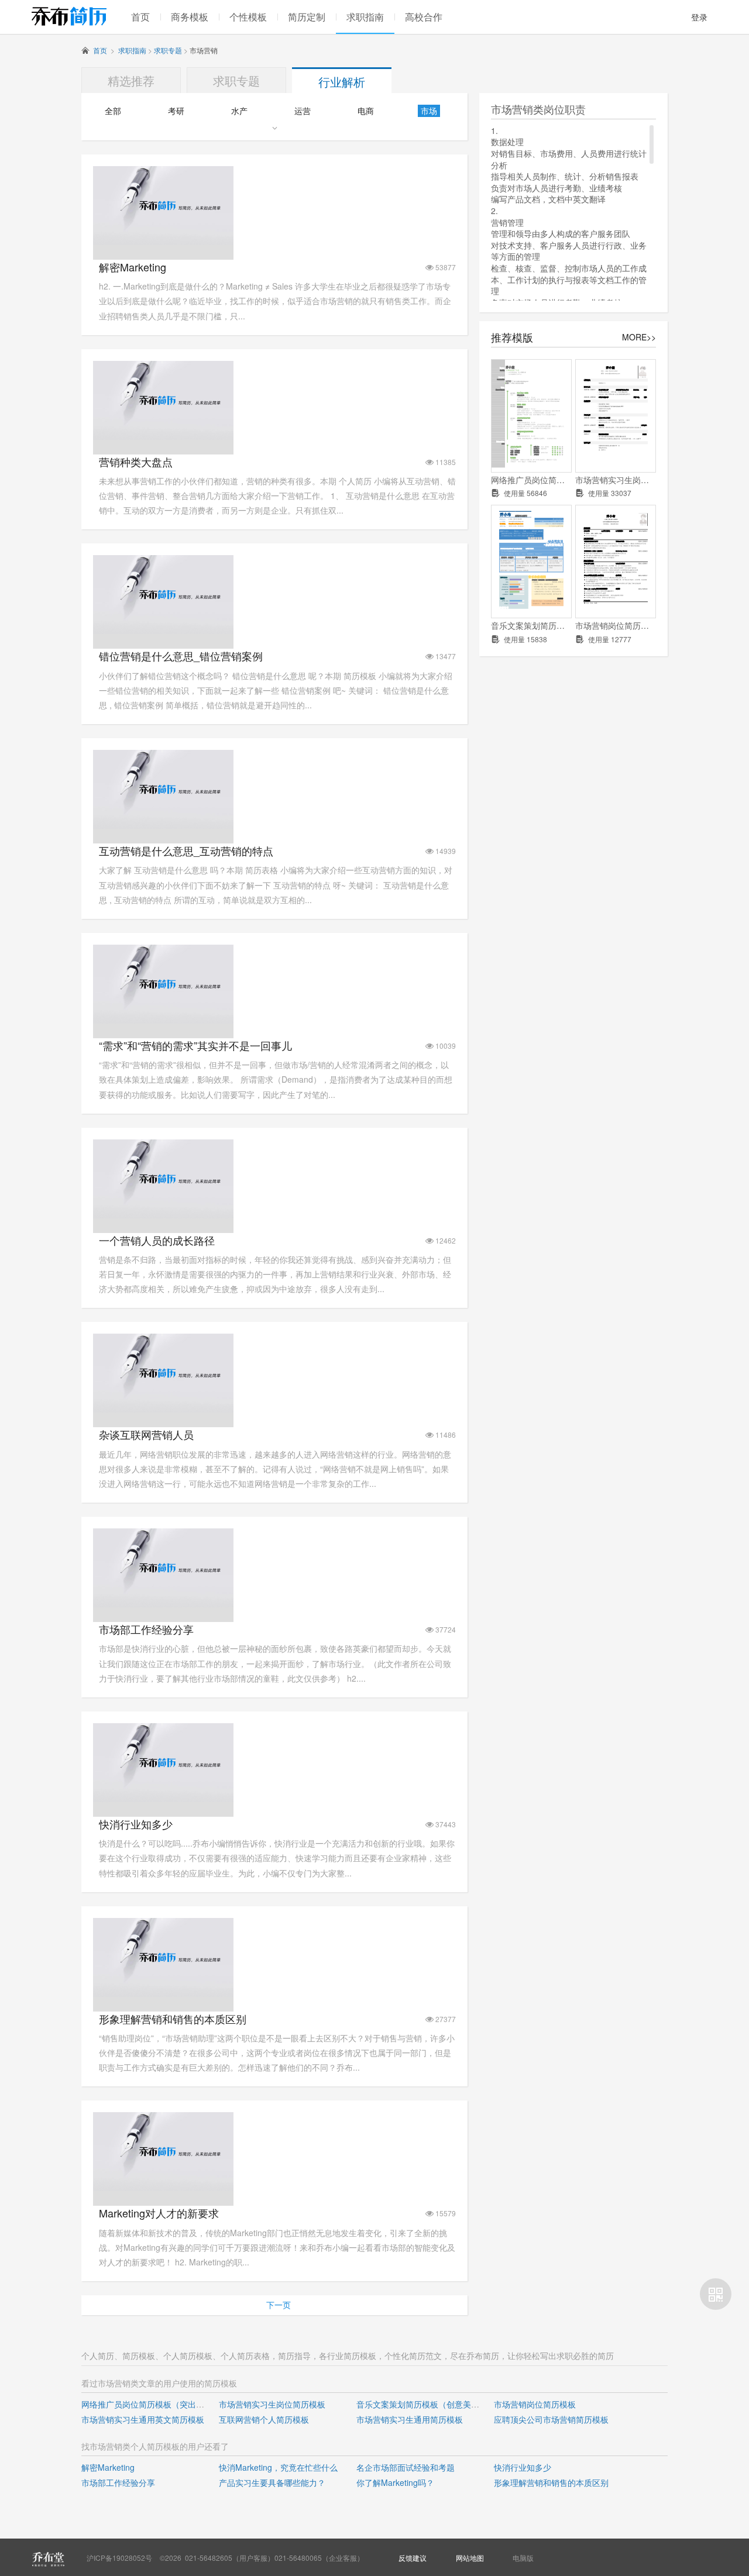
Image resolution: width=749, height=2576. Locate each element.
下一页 (279, 2305)
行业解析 (342, 82)
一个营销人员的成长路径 (157, 1240)
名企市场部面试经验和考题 (406, 2467)
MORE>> (639, 337)
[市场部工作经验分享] (163, 1604)
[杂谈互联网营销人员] (163, 1409)
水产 (239, 111)
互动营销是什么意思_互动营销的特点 (186, 851)
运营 (303, 111)
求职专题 (168, 50)
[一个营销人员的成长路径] (163, 1215)
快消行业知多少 (136, 1824)
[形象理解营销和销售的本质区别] (163, 1993)
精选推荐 (131, 80)
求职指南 (365, 17)
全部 (113, 111)
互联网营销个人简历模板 (264, 2419)
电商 (366, 111)
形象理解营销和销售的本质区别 (173, 2019)
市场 (429, 111)
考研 (176, 111)
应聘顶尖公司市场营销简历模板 (551, 2419)
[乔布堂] (48, 2559)
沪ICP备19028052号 (119, 2558)
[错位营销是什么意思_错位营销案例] (163, 631)
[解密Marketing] (163, 242)
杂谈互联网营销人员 (146, 1435)
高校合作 (424, 17)
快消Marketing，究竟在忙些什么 (278, 2467)
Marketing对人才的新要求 (159, 2213)
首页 (140, 17)
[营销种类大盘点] (163, 436)
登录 (699, 17)
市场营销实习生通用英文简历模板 (143, 2419)
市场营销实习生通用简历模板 (410, 2419)
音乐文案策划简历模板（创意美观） (531, 626)
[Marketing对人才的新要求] (163, 2188)
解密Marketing (133, 267)
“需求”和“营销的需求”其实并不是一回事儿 (195, 1046)
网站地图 (470, 2558)
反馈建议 (413, 2558)
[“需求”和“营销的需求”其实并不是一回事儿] (163, 1020)
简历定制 (307, 17)
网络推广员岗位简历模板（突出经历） (531, 480)
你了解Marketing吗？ (395, 2482)
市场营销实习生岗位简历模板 (616, 480)
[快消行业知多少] (163, 1799)
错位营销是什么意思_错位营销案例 (181, 656)
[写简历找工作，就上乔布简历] (69, 16)
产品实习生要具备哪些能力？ (272, 2482)
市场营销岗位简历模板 (616, 626)
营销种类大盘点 (136, 462)
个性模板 (248, 17)
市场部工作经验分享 (146, 1629)
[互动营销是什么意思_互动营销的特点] (163, 825)
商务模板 (190, 17)
